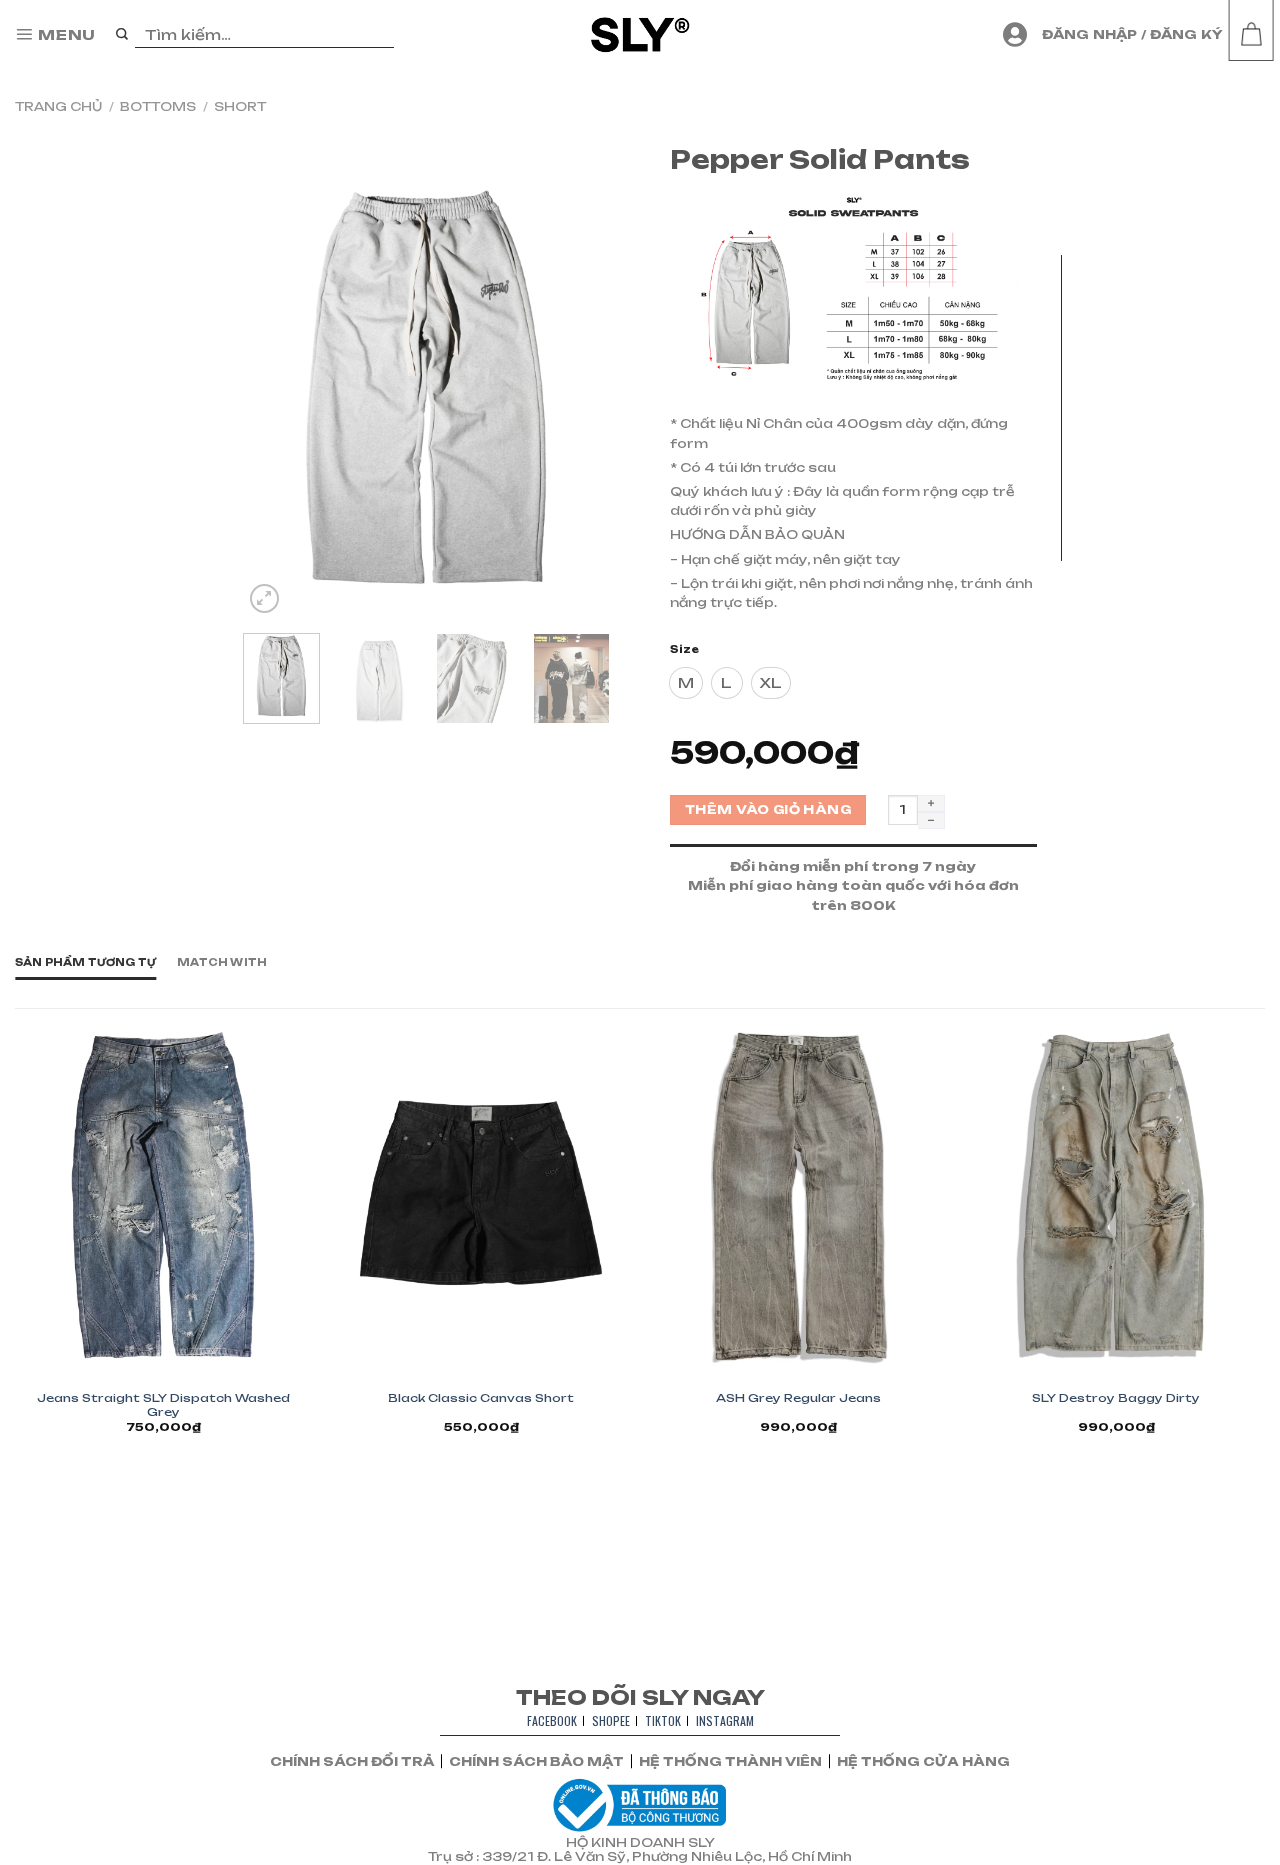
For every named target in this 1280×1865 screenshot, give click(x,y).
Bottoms (158, 106)
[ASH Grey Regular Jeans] (799, 1195)
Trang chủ (58, 106)
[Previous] (276, 389)
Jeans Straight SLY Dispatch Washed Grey (163, 1405)
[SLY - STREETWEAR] (640, 34)
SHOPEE (611, 1720)
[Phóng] (264, 598)
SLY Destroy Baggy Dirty (1116, 1398)
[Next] (577, 389)
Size (684, 649)
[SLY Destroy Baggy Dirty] (1116, 1195)
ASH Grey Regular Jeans (798, 1398)
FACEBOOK (552, 1720)
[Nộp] (122, 35)
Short (240, 106)
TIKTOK (663, 1720)
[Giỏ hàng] (1251, 35)
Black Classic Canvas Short (481, 1398)
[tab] (85, 962)
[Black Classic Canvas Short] (481, 1195)
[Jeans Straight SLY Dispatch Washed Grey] (164, 1195)
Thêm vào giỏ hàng (768, 809)
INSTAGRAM (725, 1720)
